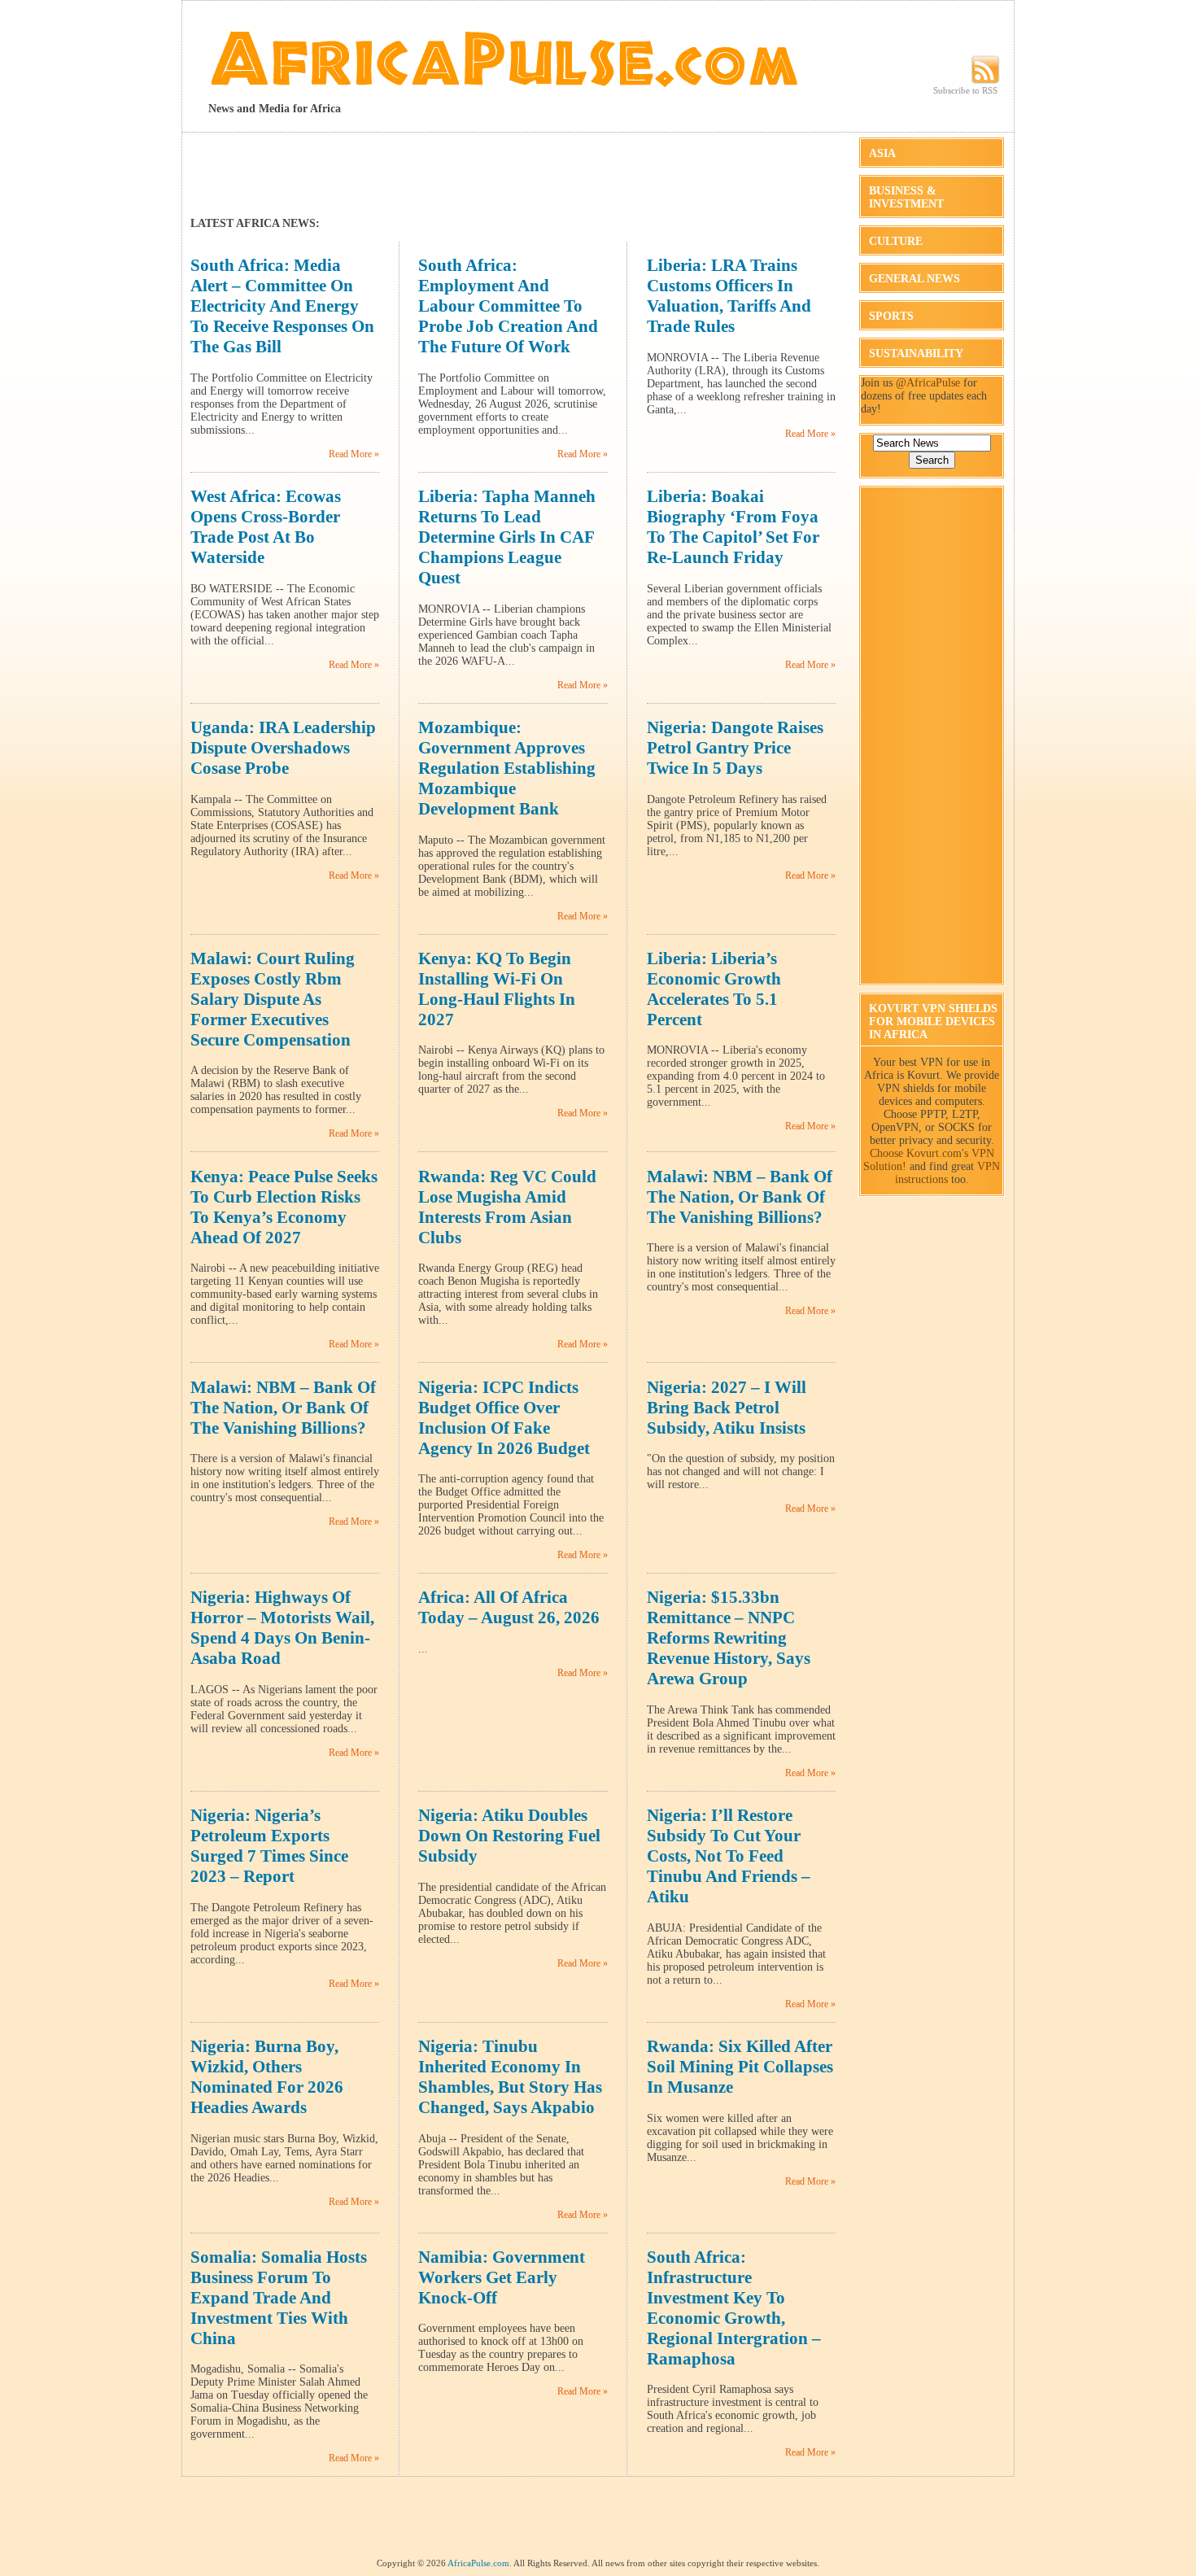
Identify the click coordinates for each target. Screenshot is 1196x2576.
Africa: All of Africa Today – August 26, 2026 (509, 1607)
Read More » (354, 454)
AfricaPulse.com (478, 2563)
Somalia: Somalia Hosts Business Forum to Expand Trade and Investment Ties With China (279, 2298)
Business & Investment (906, 197)
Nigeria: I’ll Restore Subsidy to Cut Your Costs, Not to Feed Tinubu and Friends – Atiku (729, 1856)
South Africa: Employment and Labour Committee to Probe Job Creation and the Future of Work (508, 306)
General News (914, 279)
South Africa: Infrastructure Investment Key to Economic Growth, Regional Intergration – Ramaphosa (734, 2308)
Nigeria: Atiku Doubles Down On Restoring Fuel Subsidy (509, 1836)
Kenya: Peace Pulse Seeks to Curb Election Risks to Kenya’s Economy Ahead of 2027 (284, 1207)
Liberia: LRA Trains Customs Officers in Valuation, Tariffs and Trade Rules (729, 296)
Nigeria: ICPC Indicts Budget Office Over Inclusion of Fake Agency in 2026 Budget (504, 1418)
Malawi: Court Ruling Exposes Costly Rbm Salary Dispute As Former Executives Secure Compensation (273, 999)
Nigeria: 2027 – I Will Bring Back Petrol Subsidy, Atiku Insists (727, 1408)
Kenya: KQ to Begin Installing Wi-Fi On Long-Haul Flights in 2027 (497, 989)
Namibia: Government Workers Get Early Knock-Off (502, 2277)
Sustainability (916, 354)
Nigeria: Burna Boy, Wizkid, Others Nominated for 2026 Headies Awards (267, 2077)
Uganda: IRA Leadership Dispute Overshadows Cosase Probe (283, 748)
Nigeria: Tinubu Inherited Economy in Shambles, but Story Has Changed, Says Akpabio (510, 2077)
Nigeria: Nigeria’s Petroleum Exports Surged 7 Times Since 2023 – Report (269, 1846)
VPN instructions (948, 1173)
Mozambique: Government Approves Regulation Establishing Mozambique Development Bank (507, 768)
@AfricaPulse (928, 383)
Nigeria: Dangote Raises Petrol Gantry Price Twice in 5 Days (735, 748)
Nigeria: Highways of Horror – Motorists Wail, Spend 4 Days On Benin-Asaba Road (282, 1628)
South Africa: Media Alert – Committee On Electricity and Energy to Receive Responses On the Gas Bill (282, 306)
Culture (896, 241)
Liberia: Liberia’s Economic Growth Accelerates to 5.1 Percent (714, 989)
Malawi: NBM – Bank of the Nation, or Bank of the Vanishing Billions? (740, 1197)
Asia (882, 153)
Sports (891, 316)
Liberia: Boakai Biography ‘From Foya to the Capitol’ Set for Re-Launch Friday (733, 527)
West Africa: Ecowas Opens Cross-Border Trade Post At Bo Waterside (266, 527)
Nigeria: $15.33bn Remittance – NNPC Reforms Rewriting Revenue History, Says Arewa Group (729, 1638)
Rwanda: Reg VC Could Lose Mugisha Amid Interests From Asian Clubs (507, 1207)
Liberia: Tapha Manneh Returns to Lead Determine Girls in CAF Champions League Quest (507, 537)
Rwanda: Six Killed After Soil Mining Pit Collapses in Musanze (740, 2067)
